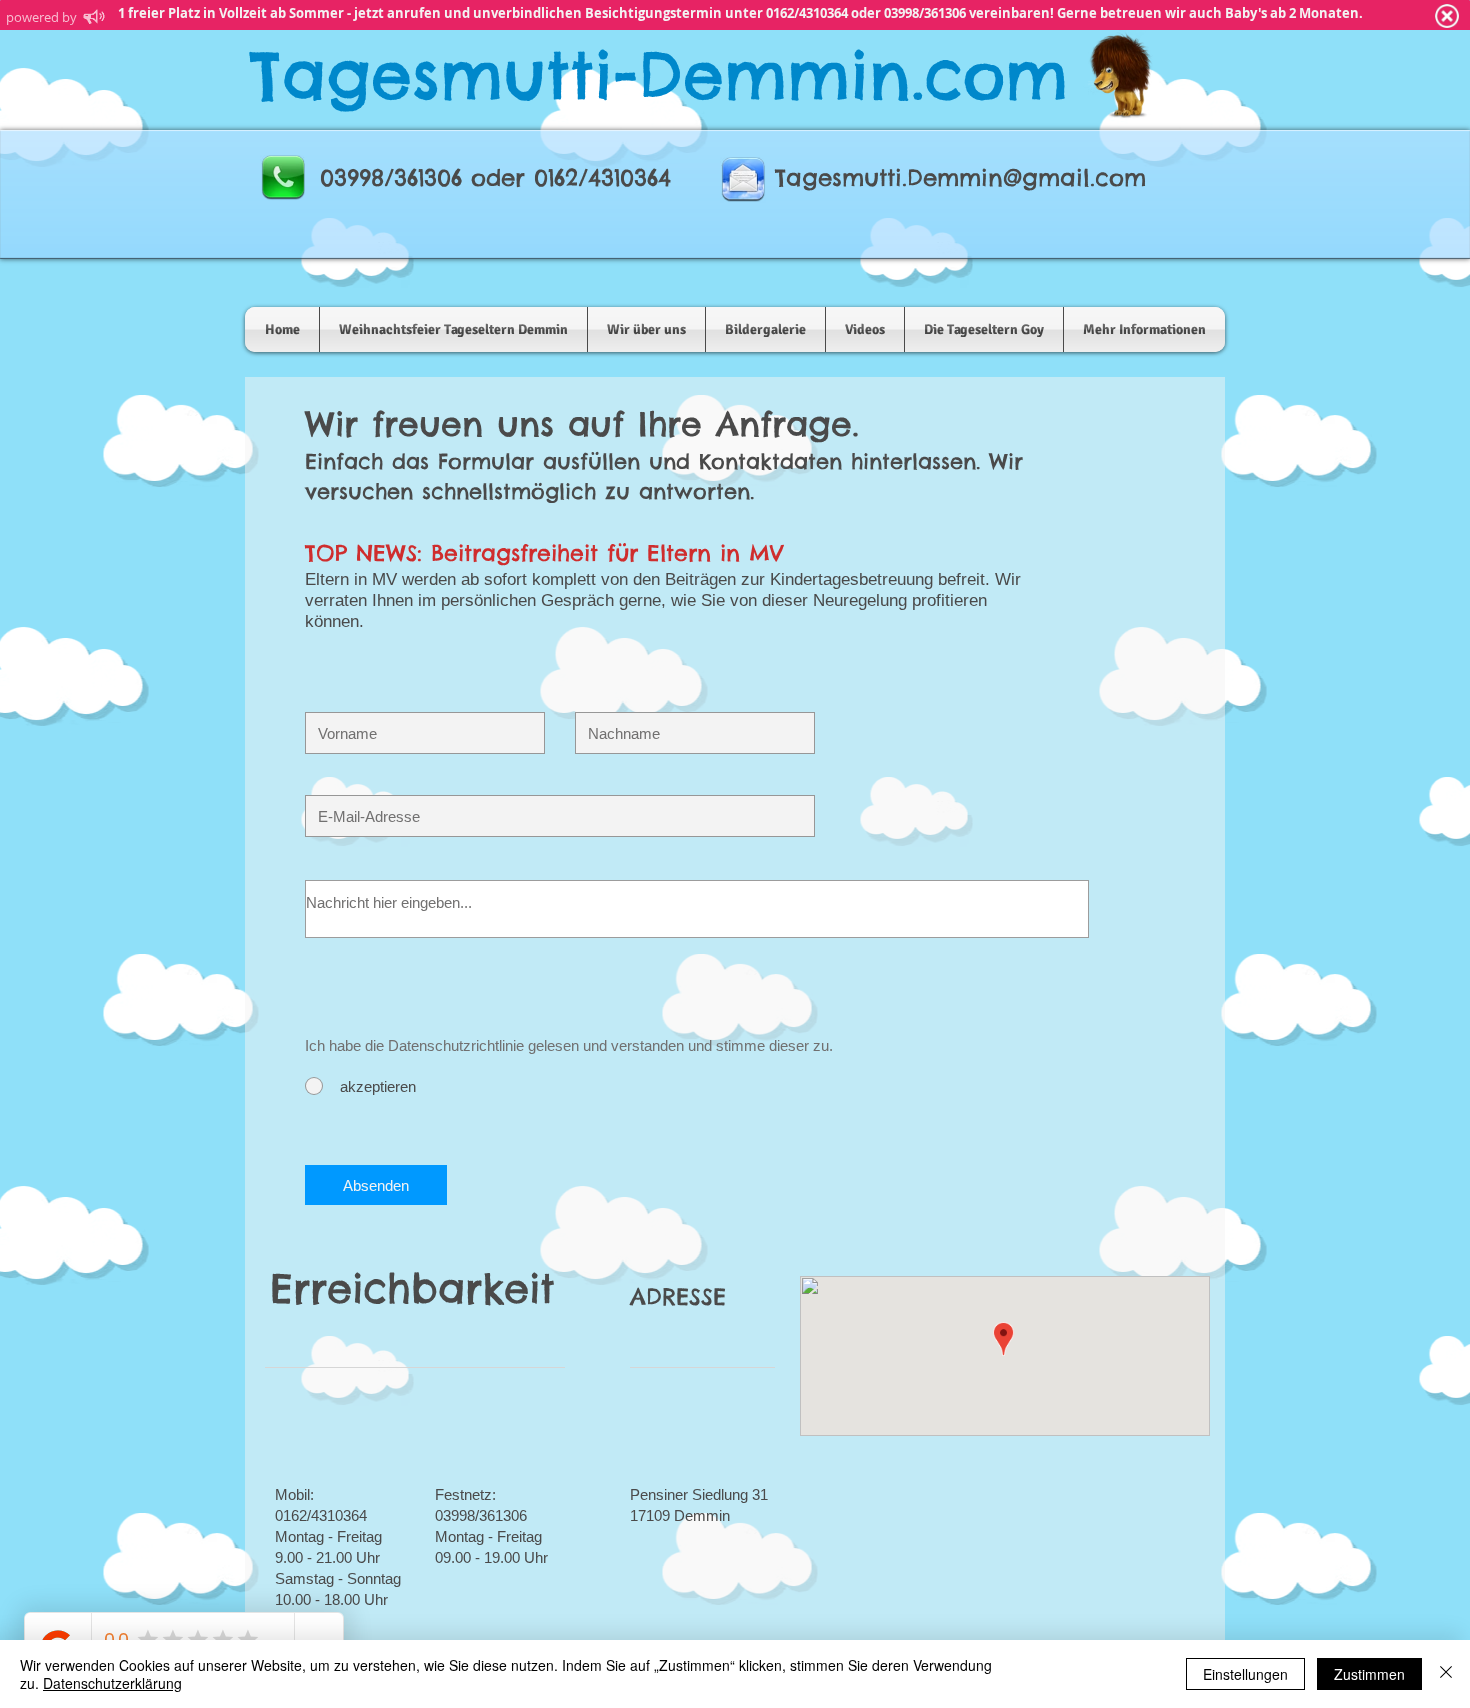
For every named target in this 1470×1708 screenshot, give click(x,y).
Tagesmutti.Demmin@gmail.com (960, 177)
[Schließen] (1446, 1674)
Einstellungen (1245, 1674)
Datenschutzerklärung (112, 1683)
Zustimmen (1369, 1674)
